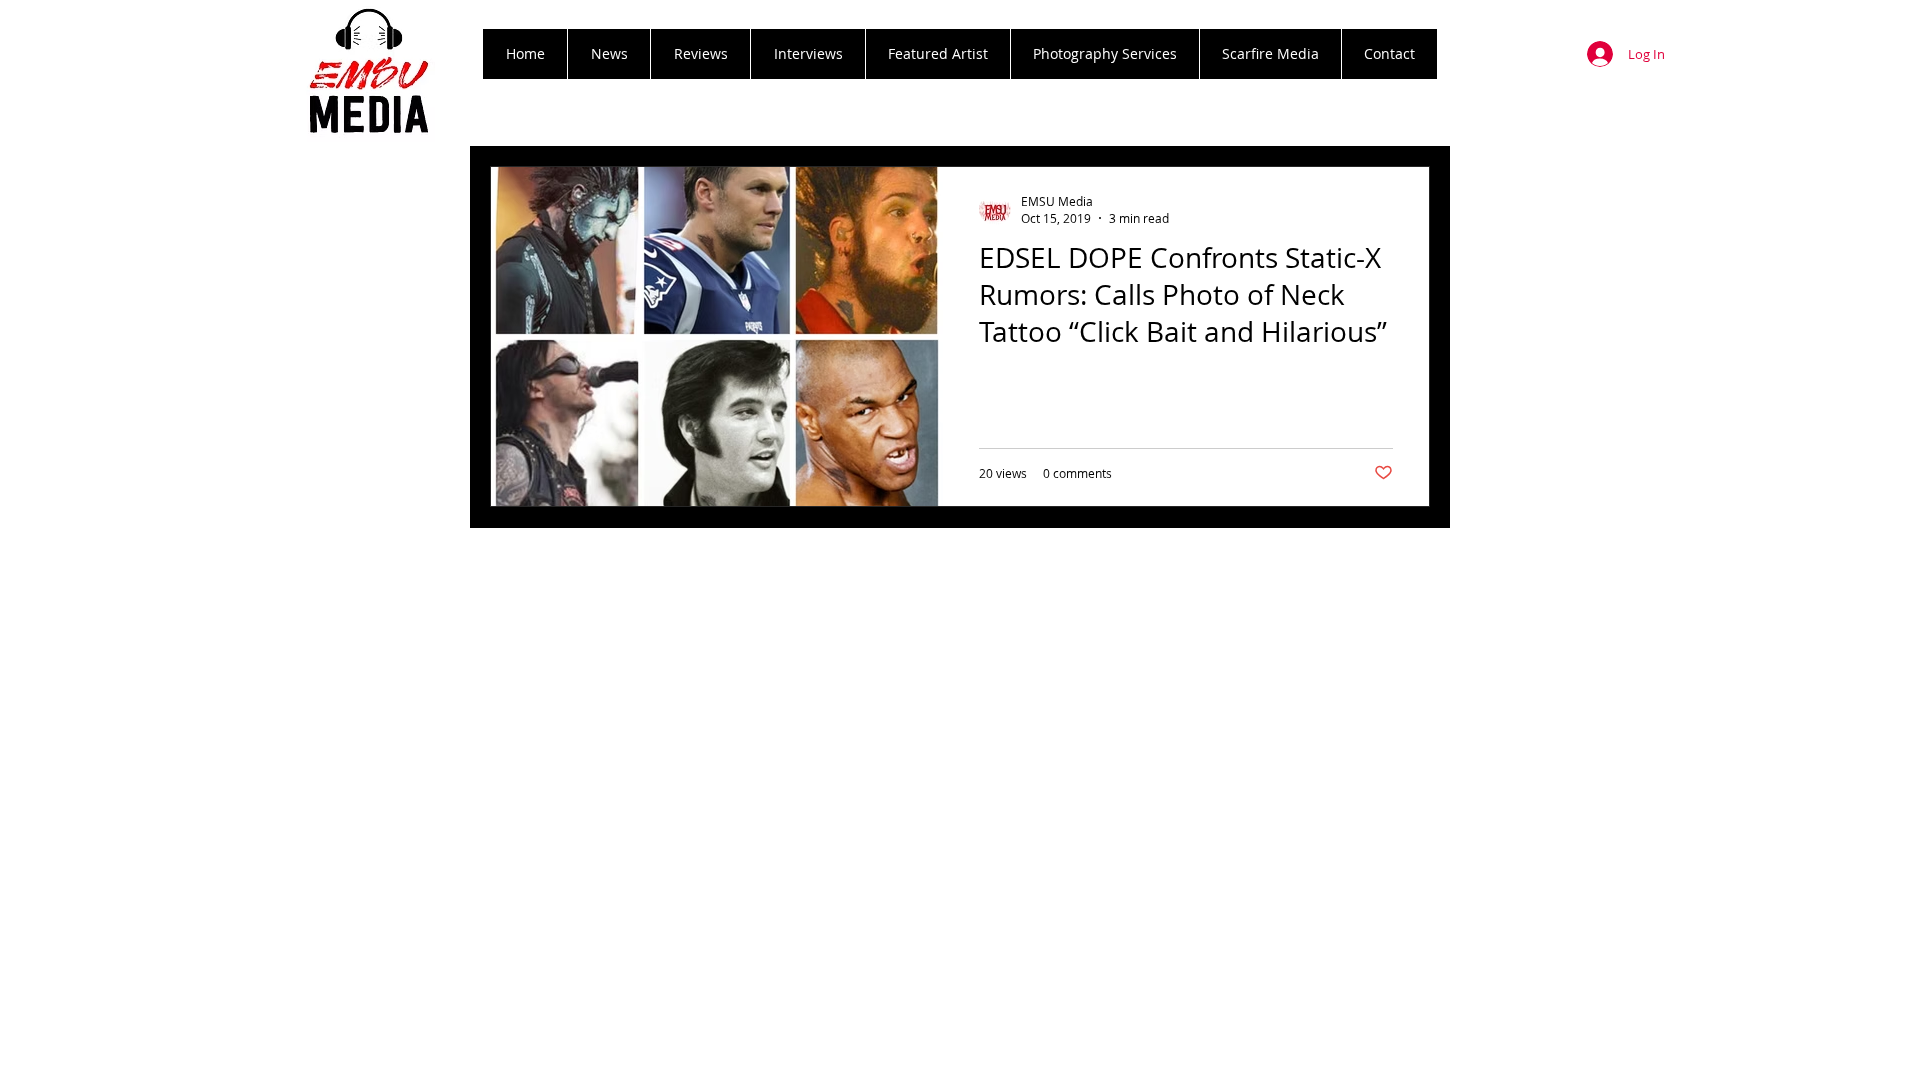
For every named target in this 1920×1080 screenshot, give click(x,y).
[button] (700, 54)
